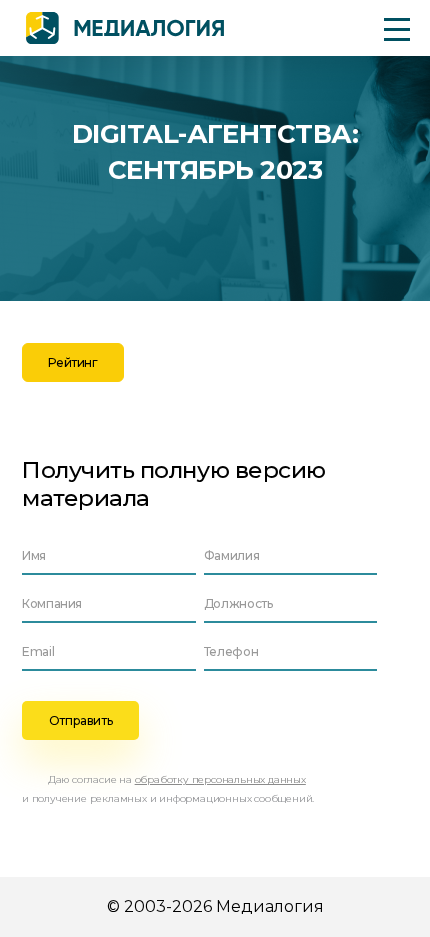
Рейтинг (72, 362)
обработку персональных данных (220, 779)
